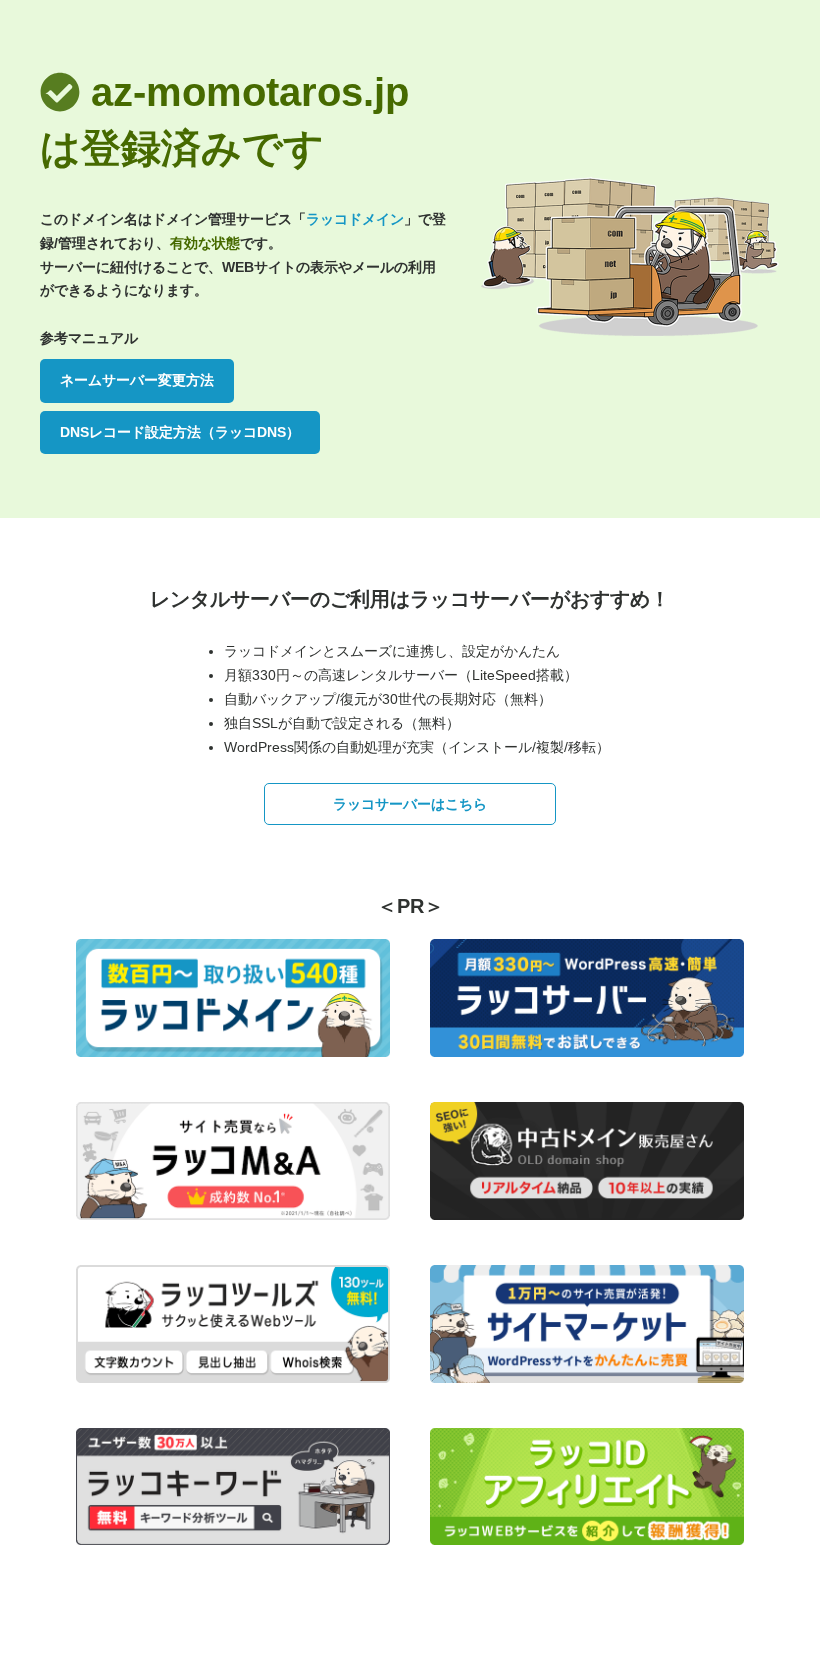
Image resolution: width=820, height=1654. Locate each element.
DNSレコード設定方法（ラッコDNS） (180, 432)
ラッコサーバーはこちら (410, 804)
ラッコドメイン (355, 219)
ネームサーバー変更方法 (137, 380)
